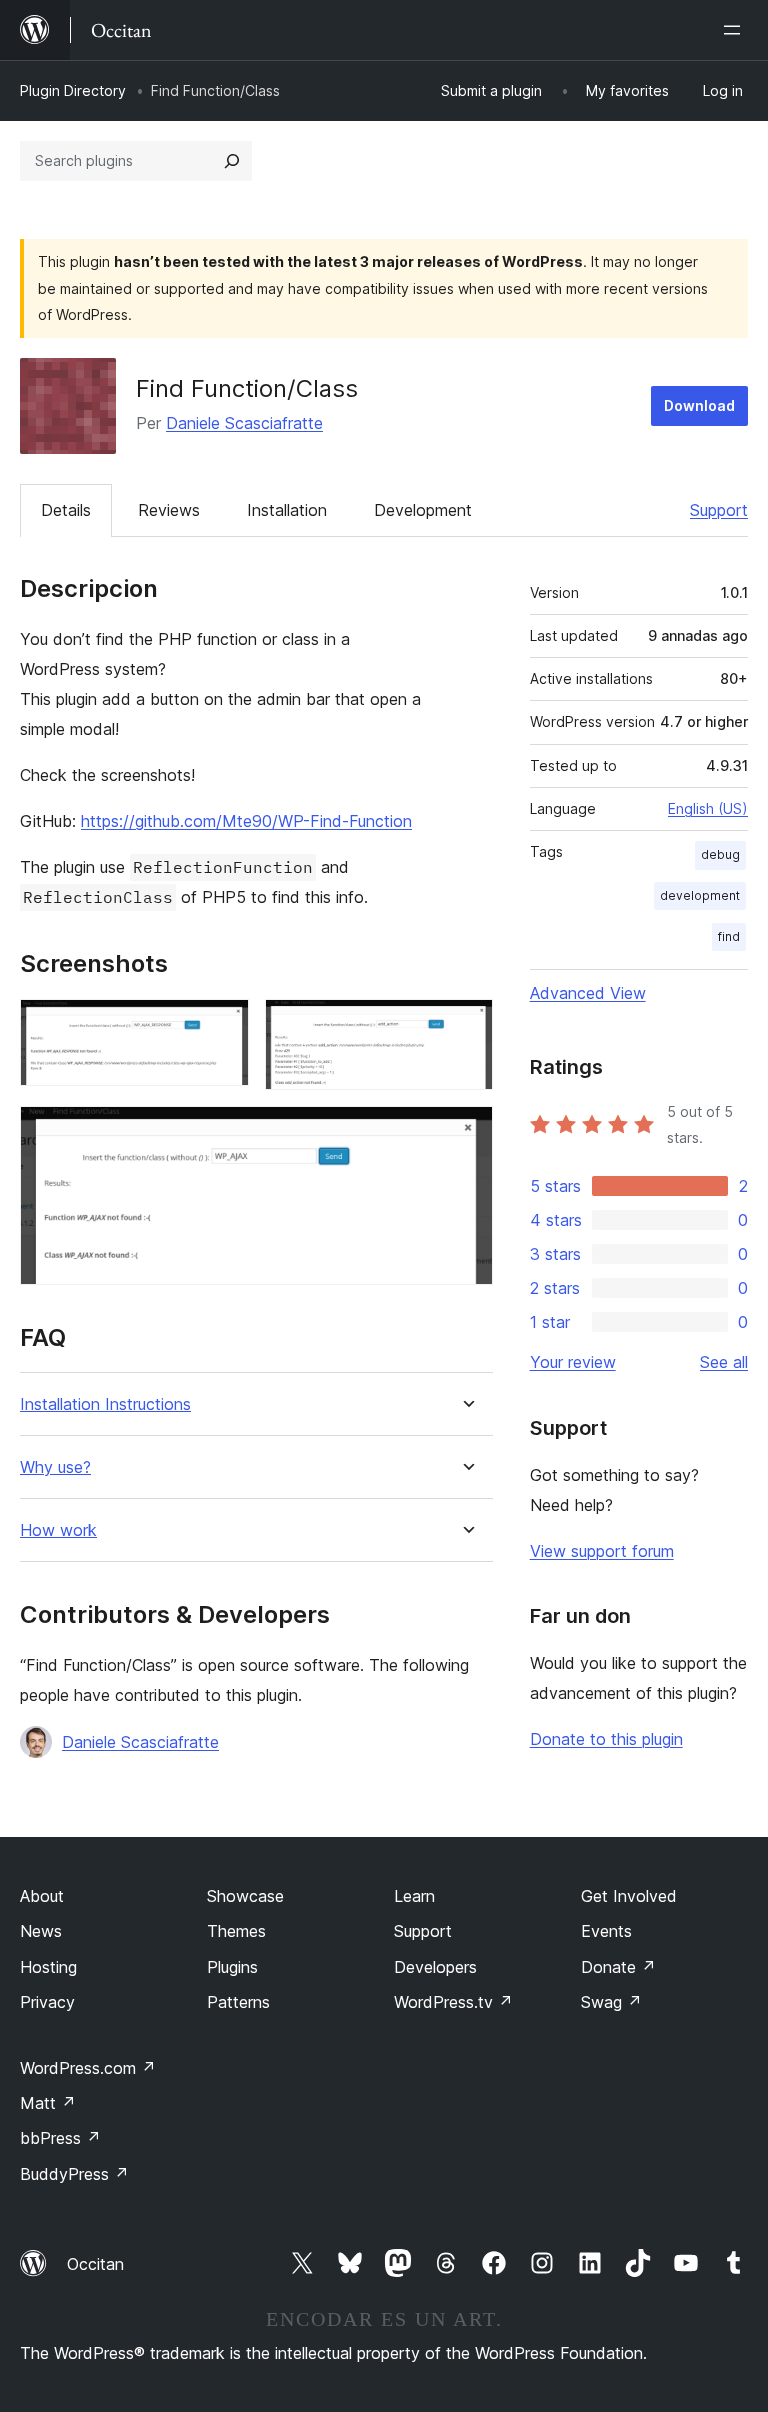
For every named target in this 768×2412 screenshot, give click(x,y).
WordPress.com (88, 2068)
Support (719, 510)
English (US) (708, 808)
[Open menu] (736, 30)
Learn (414, 1896)
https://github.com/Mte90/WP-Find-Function (246, 821)
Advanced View (588, 993)
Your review (573, 1362)
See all (724, 1362)
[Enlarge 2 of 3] (466, 1026)
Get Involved (629, 1896)
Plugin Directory (73, 90)
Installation (287, 510)
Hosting (48, 1967)
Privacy (47, 2002)
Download (699, 405)
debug (720, 854)
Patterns (238, 2002)
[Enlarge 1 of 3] (222, 1026)
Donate (618, 1967)
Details (66, 510)
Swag (611, 2002)
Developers (435, 1967)
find (729, 936)
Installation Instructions (105, 1404)
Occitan (95, 2264)
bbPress (60, 2138)
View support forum (602, 1551)
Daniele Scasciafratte (244, 423)
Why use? (55, 1467)
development (700, 895)
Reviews (169, 510)
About (42, 1896)
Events (606, 1931)
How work (58, 1530)
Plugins (232, 1967)
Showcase (245, 1896)
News (41, 1931)
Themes (236, 1931)
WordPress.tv (453, 2002)
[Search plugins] (232, 161)
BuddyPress (74, 2174)
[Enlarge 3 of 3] (466, 1133)
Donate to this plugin (606, 1739)
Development (423, 510)
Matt (48, 2103)
